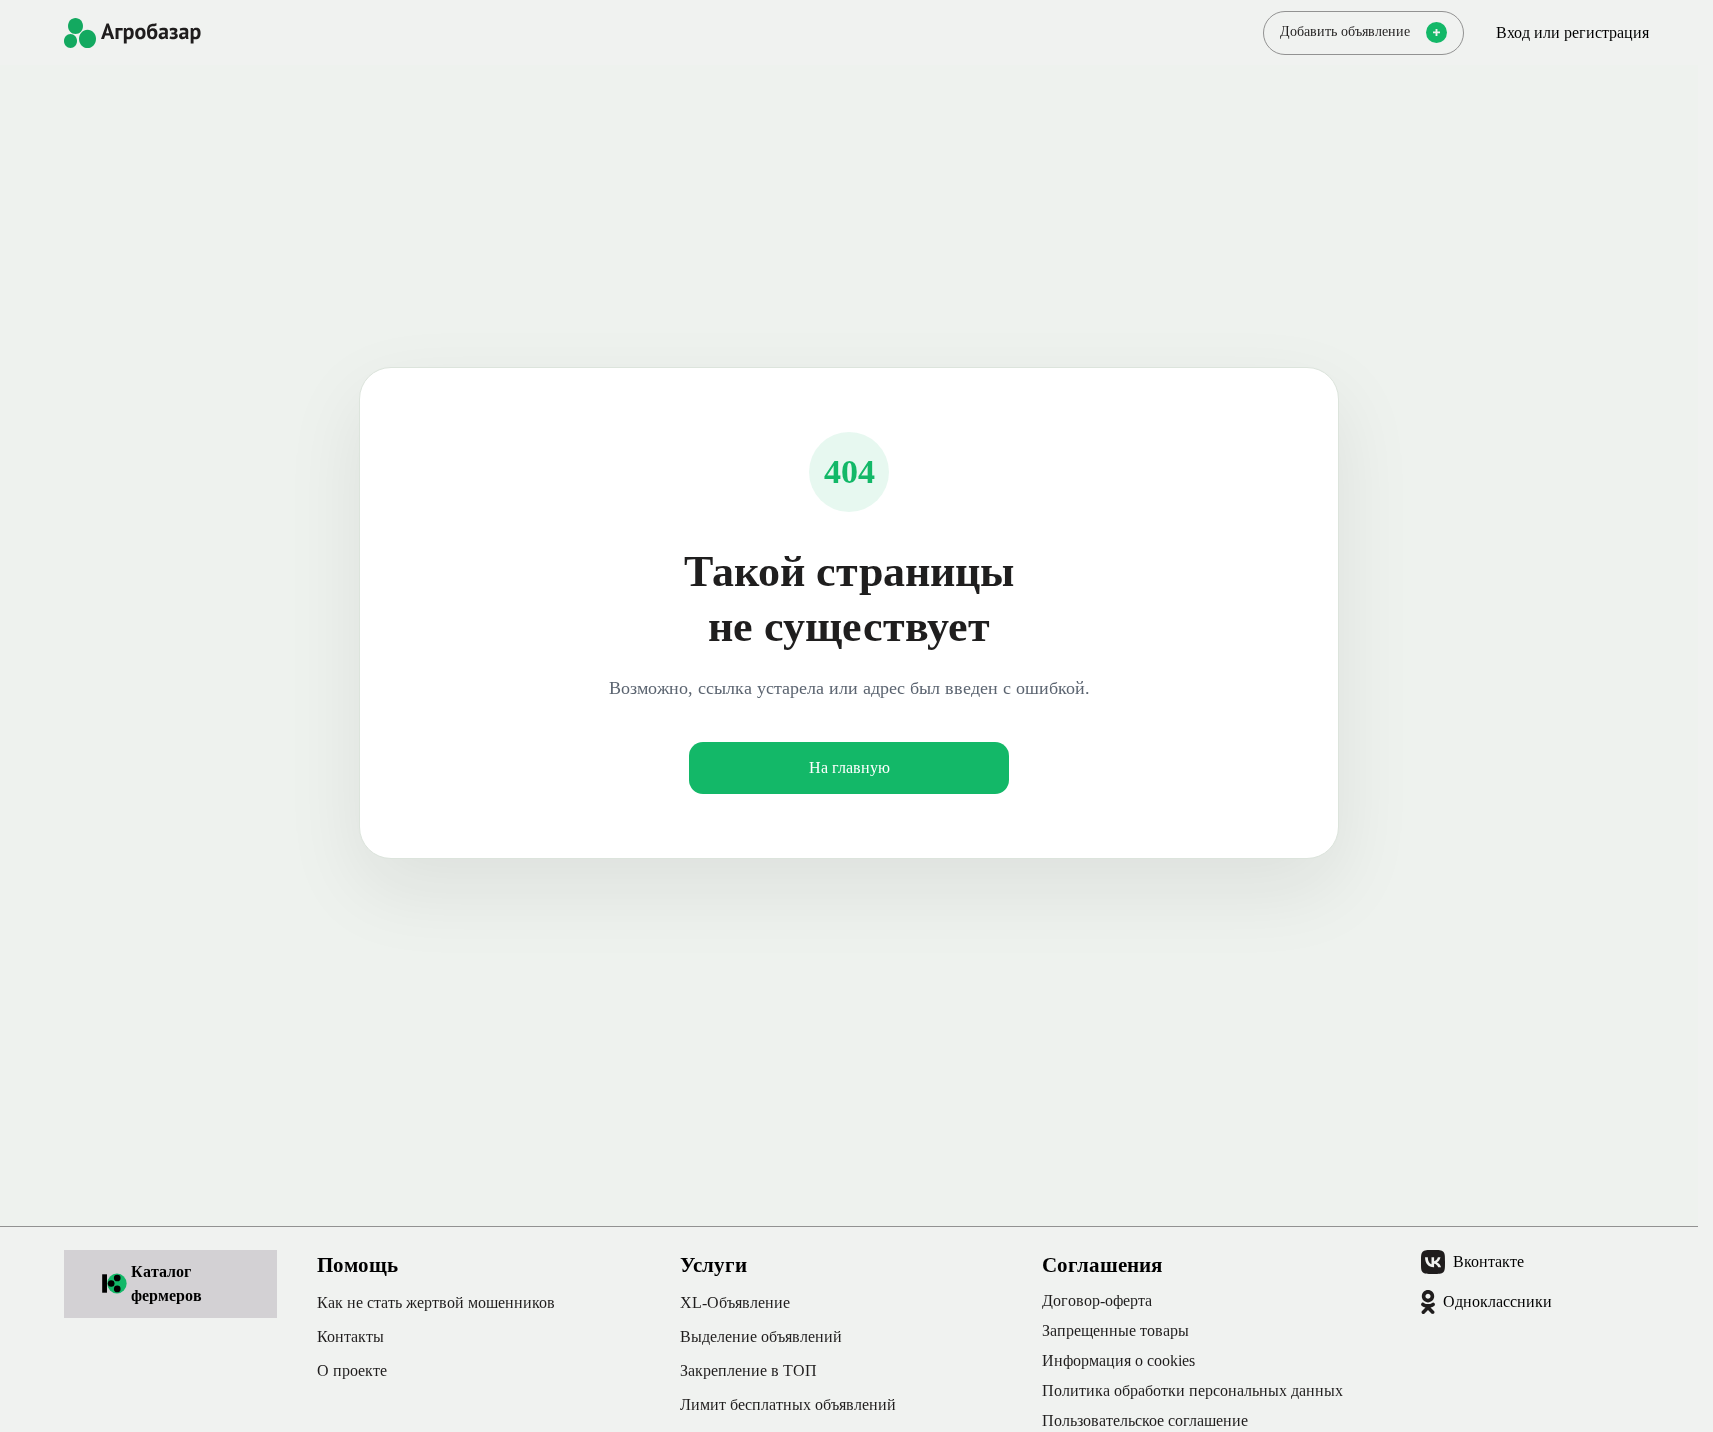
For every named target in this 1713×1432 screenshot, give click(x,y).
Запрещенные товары (1115, 1330)
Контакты (350, 1336)
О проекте (352, 1370)
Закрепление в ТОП (748, 1370)
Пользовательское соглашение (1145, 1420)
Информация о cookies (1118, 1360)
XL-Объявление (735, 1302)
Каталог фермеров (166, 1283)
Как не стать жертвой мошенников (436, 1302)
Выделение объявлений (761, 1336)
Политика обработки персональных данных (1192, 1390)
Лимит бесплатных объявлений (788, 1404)
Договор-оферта (1097, 1300)
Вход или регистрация (1572, 32)
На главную (849, 767)
